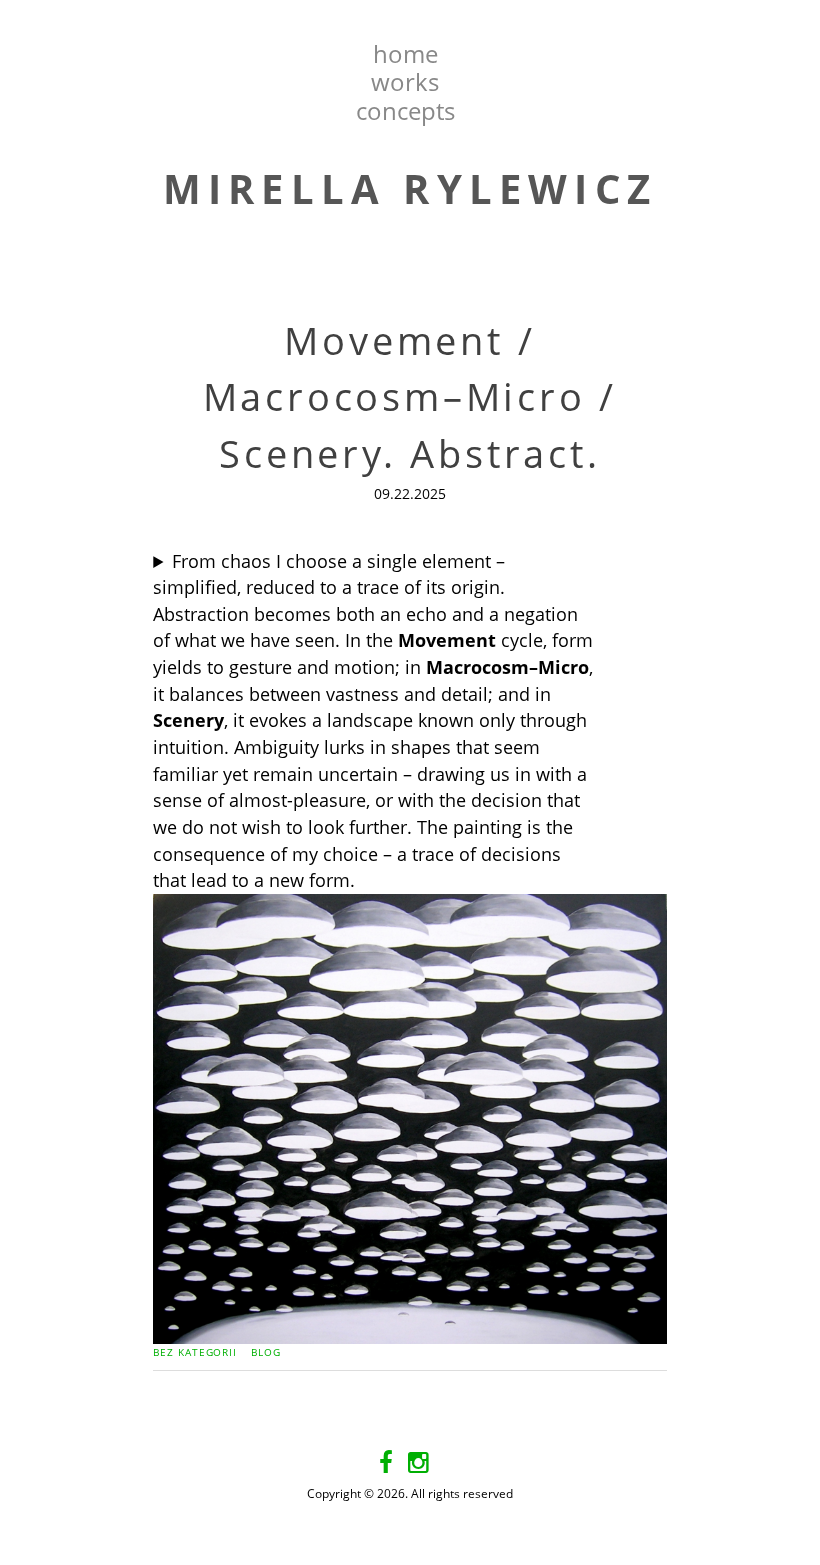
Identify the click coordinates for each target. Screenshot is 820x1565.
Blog (266, 1352)
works (405, 81)
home (405, 53)
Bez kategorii (195, 1352)
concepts (405, 110)
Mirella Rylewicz (410, 188)
